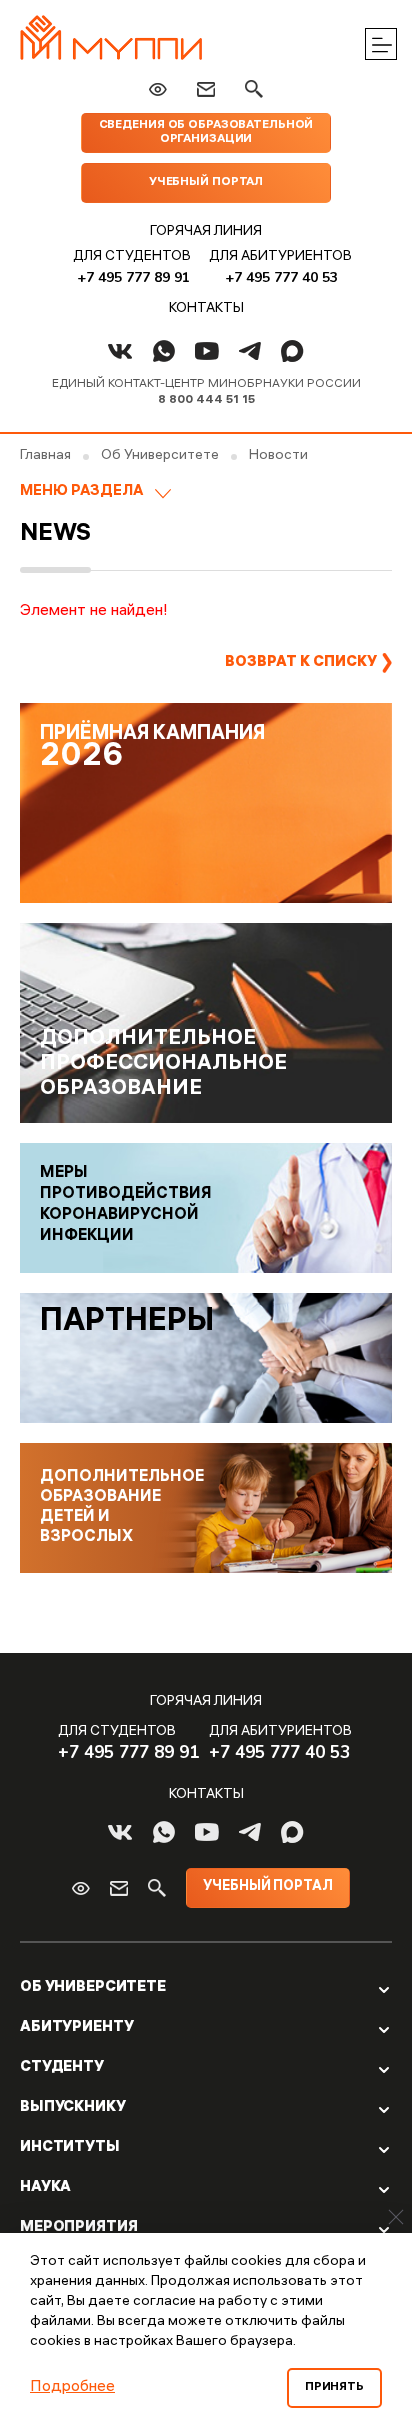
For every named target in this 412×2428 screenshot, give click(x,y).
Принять (334, 2387)
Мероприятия (78, 2228)
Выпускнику (73, 2108)
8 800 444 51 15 (206, 400)
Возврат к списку (301, 663)
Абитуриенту (76, 2028)
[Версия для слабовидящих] (158, 89)
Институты (70, 2148)
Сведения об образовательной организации (206, 132)
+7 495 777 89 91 (133, 277)
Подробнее (72, 2387)
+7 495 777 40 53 (281, 277)
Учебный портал (206, 182)
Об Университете (93, 1988)
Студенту (62, 2068)
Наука (45, 2188)
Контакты (206, 309)
